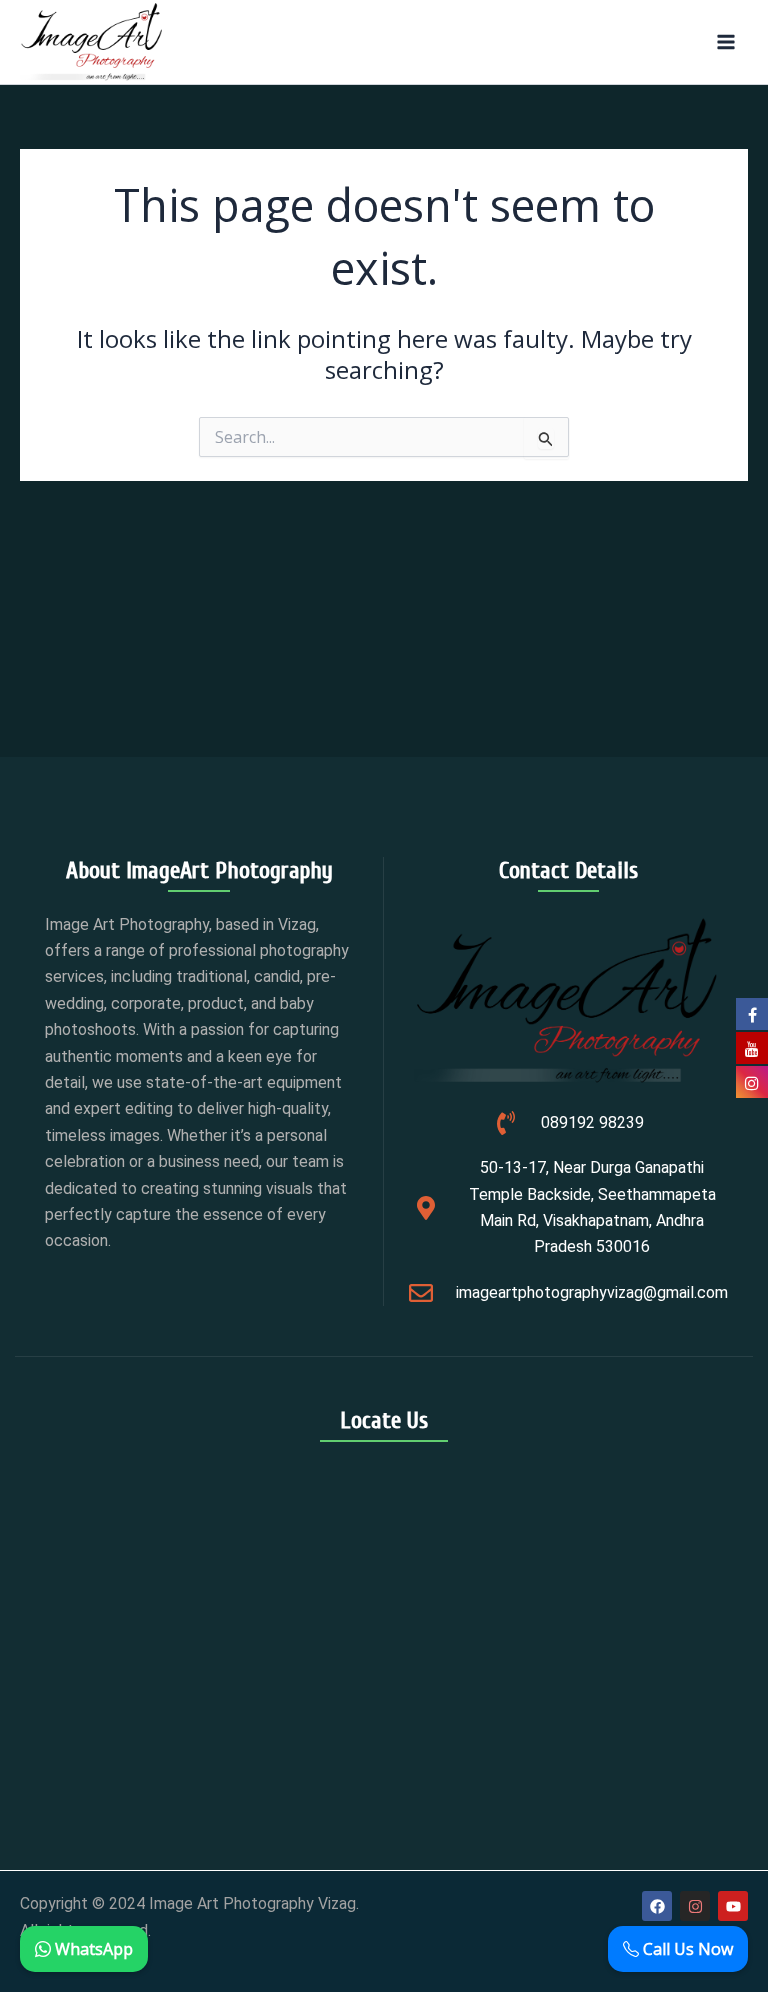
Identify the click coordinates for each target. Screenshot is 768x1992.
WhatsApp (92, 1949)
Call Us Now (686, 1949)
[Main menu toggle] (726, 42)
